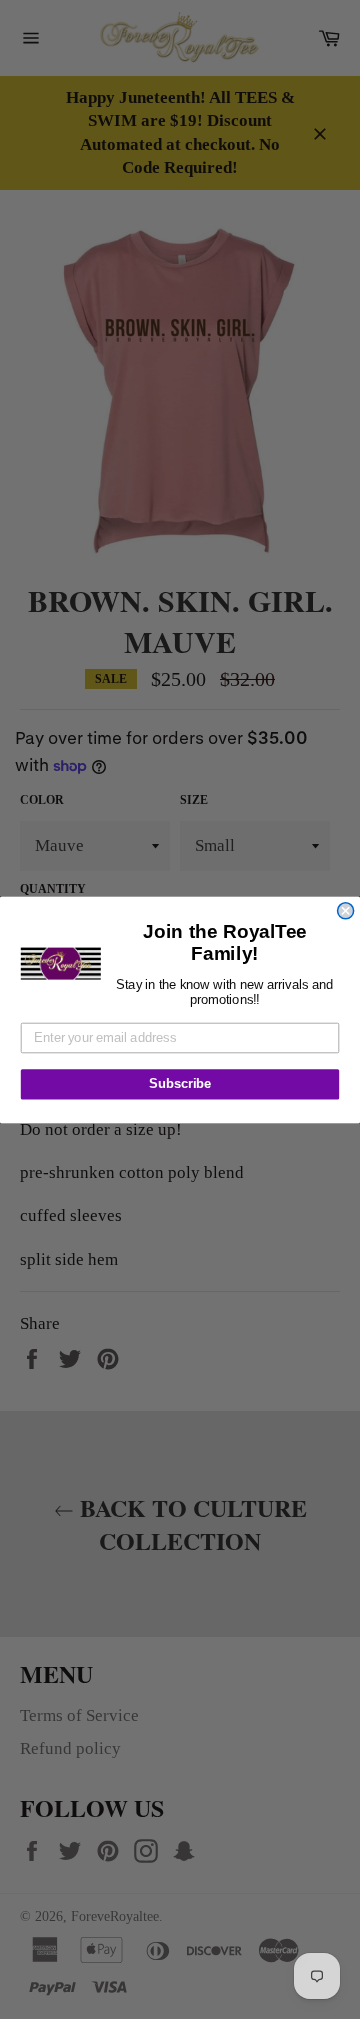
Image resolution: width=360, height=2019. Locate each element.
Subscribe (180, 1084)
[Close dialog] (346, 910)
